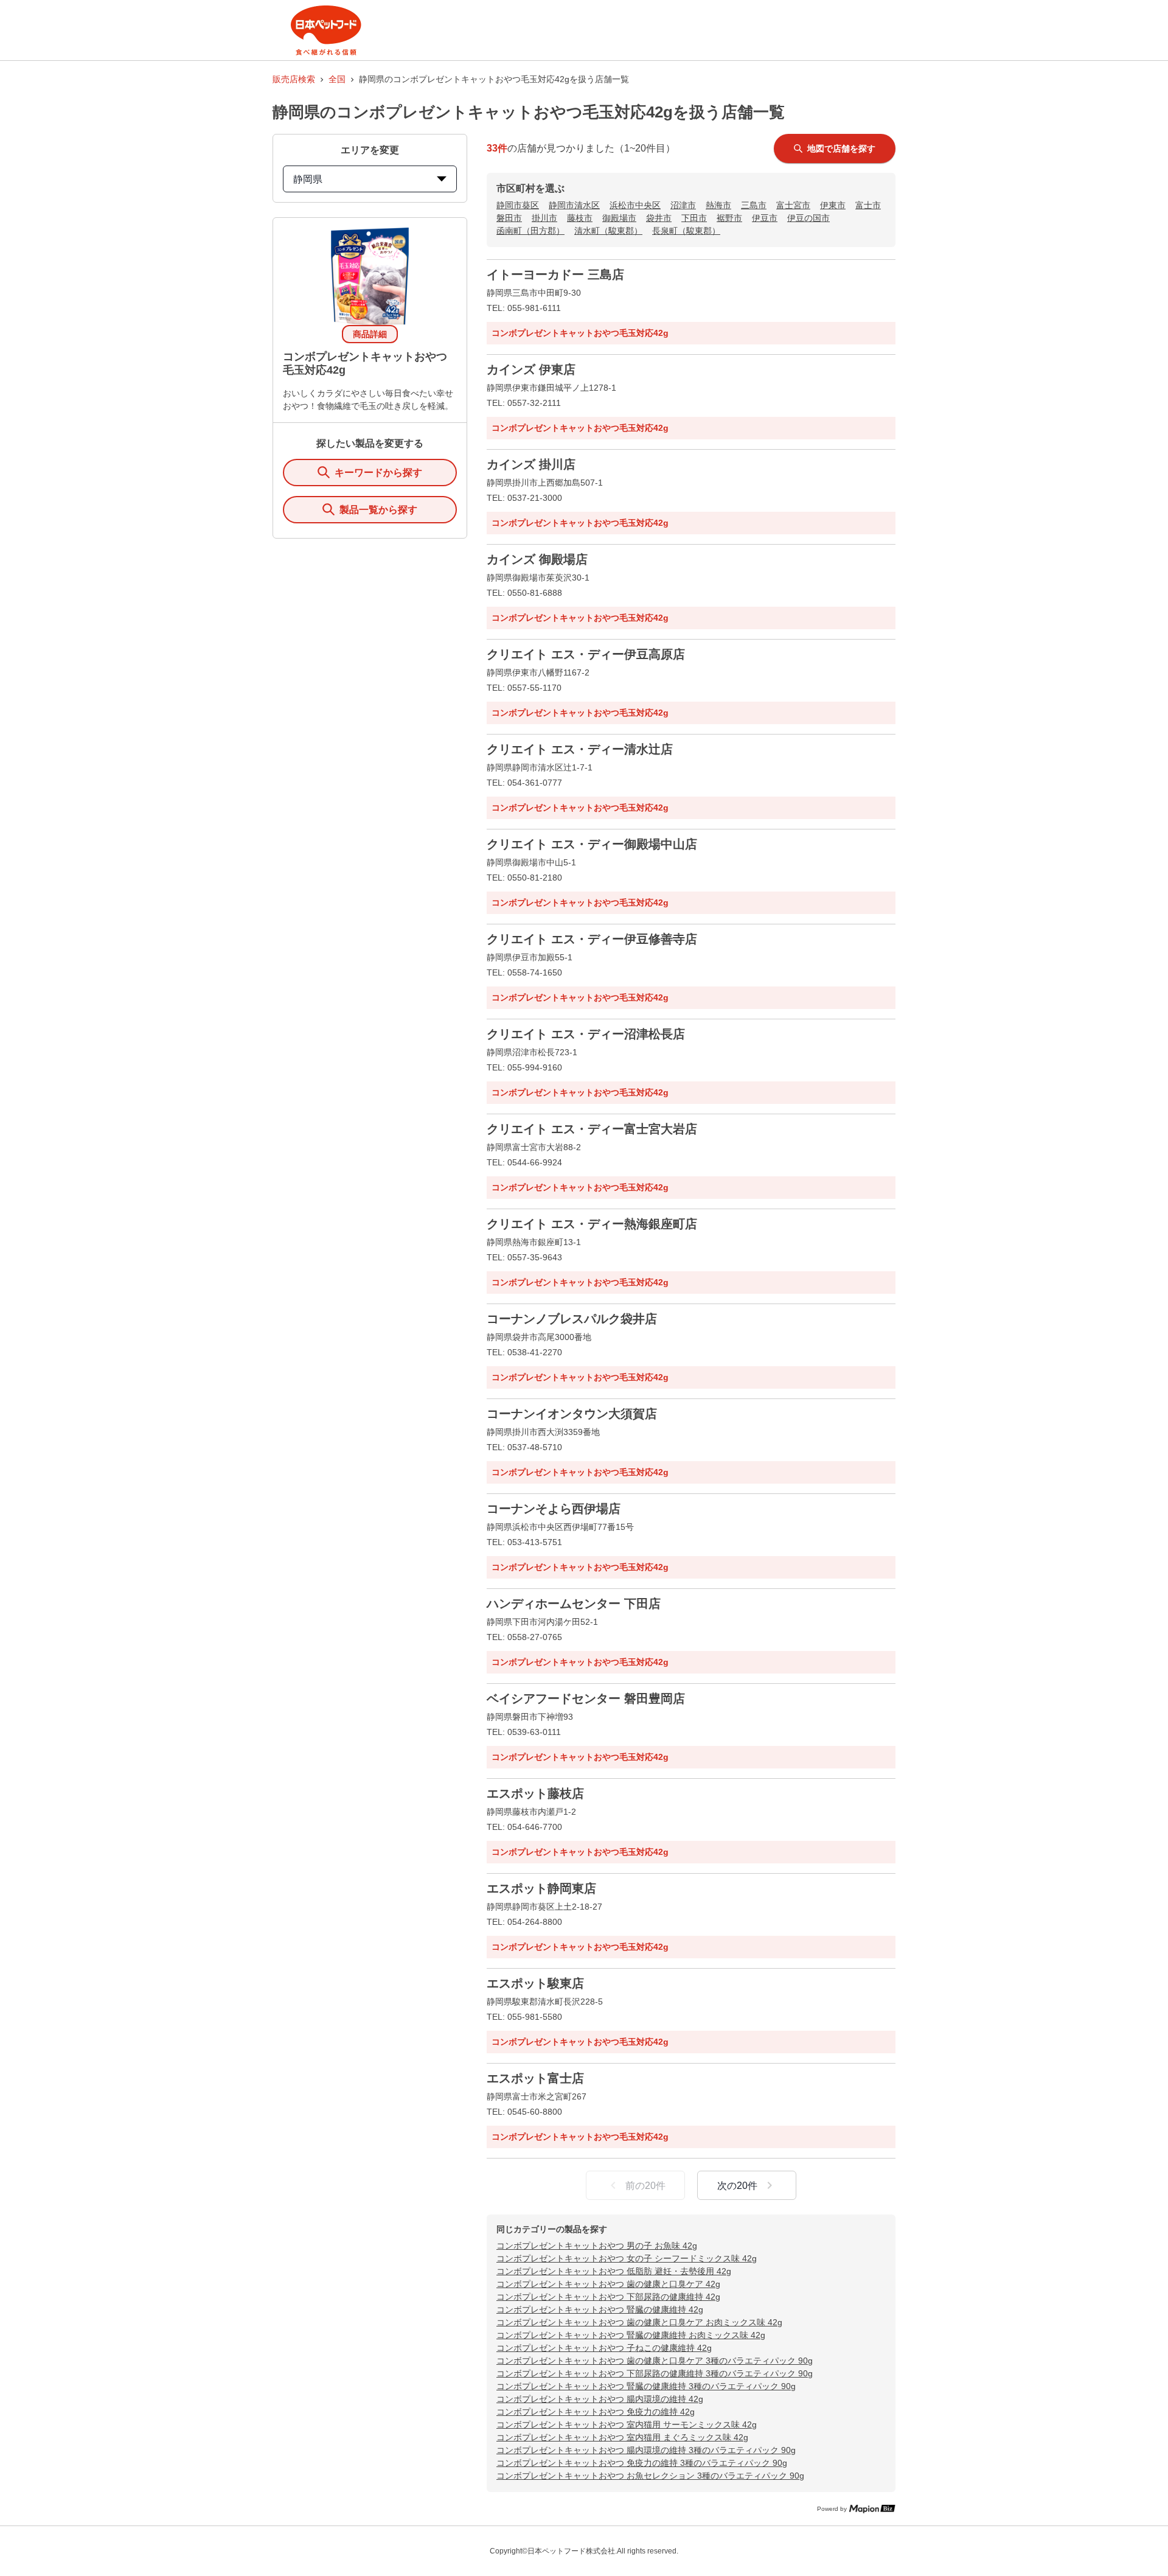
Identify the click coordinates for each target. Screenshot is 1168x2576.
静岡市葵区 (518, 205)
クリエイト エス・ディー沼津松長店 (586, 1034)
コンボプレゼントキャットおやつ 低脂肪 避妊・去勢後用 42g (614, 2271)
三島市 (754, 205)
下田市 (694, 218)
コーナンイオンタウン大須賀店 (572, 1414)
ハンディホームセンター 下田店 (574, 1604)
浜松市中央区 (635, 205)
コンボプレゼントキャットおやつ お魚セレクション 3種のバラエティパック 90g (650, 2476)
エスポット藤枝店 (535, 1793)
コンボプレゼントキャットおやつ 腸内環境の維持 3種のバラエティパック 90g (646, 2450)
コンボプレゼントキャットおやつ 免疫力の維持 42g (596, 2412)
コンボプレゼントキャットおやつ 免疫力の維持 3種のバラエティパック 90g (642, 2463)
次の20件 (737, 2186)
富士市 (868, 205)
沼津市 (683, 205)
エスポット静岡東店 (541, 1888)
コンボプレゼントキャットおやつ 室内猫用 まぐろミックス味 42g (622, 2437)
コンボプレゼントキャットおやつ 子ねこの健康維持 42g (604, 2348)
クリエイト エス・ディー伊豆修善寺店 (592, 939)
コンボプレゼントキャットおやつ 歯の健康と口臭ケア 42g (608, 2284)
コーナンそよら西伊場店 (554, 1509)
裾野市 (729, 218)
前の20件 (645, 2186)
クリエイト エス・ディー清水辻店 (580, 749)
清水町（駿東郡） (608, 231)
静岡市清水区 (574, 205)
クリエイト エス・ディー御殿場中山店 (592, 844)
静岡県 (308, 179)
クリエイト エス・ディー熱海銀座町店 (592, 1224)
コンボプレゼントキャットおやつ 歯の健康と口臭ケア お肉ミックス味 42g (639, 2322)
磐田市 (509, 218)
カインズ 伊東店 (531, 369)
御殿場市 (619, 218)
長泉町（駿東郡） (686, 231)
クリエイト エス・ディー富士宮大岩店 (592, 1129)
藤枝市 (580, 218)
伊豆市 (765, 218)
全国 (337, 79)
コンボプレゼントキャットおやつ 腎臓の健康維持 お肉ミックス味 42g (631, 2335)
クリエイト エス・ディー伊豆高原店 (586, 654)
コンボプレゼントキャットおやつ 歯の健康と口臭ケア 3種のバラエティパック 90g (655, 2361)
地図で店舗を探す (841, 148)
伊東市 (833, 205)
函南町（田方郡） (530, 231)
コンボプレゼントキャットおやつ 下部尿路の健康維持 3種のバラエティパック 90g (655, 2373)
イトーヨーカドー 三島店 (555, 274)
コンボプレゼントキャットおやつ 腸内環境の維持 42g (600, 2399)
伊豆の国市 (808, 218)
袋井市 (659, 218)
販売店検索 (294, 79)
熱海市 (718, 205)
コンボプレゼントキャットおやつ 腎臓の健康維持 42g (600, 2309)
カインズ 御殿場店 (537, 559)
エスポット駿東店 (535, 1983)
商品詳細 (370, 334)
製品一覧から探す (378, 510)
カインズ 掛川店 (531, 464)
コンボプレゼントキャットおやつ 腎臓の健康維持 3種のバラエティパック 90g (646, 2386)
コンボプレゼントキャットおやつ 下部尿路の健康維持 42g (608, 2297)
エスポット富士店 (535, 2078)
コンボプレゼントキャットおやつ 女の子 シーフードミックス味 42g (627, 2258)
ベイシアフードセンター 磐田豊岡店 (586, 1698)
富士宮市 (793, 205)
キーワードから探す (378, 473)
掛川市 (544, 218)
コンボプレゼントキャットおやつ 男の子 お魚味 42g (597, 2246)
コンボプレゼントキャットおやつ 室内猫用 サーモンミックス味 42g (627, 2424)
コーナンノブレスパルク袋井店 (572, 1319)
